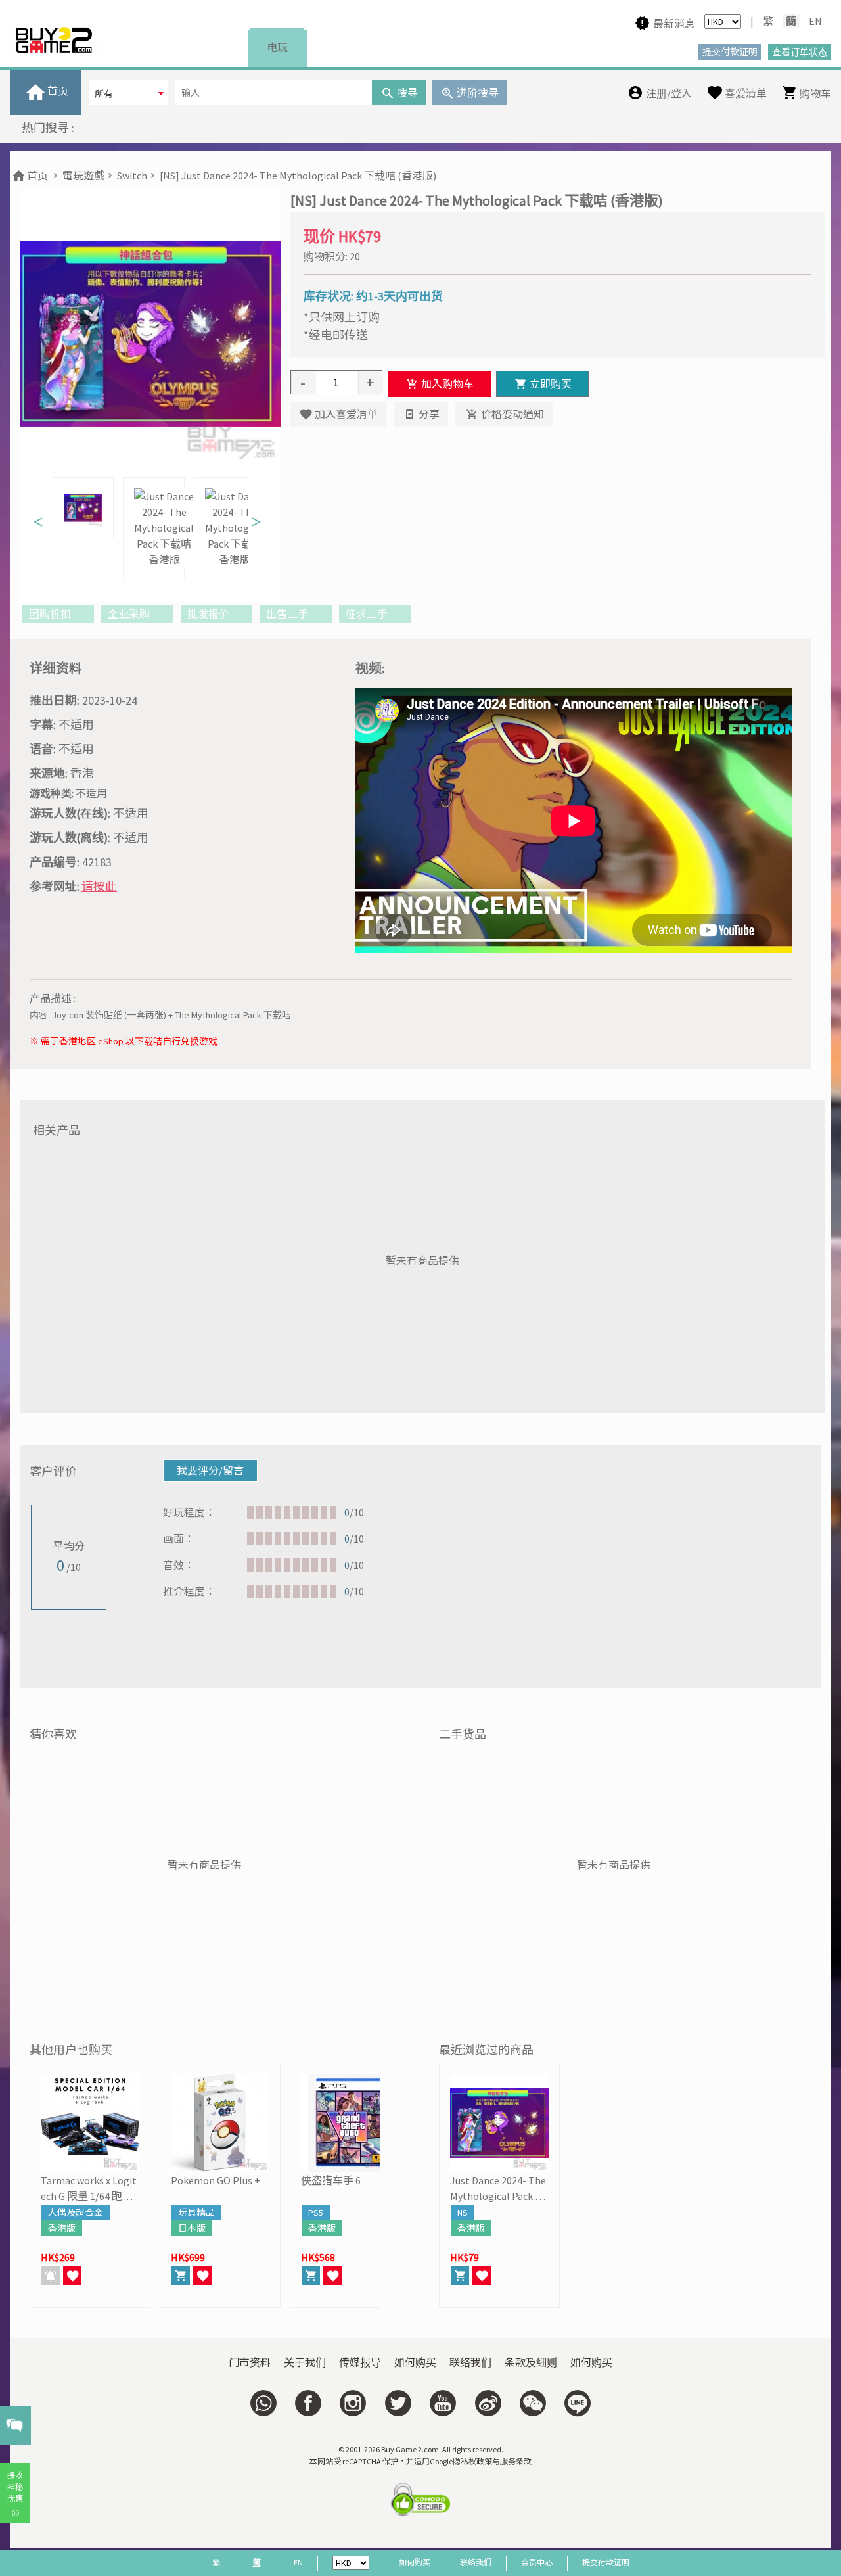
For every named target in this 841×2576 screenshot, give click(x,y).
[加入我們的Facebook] (308, 2403)
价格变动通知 (511, 414)
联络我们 (470, 2362)
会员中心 (537, 2563)
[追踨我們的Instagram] (353, 2403)
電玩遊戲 (83, 176)
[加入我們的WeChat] (533, 2403)
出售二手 (288, 614)
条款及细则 (531, 2362)
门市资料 (250, 2362)
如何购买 (415, 2362)
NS (463, 2213)
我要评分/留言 (210, 1470)
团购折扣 (51, 614)
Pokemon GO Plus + (216, 2180)
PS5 (316, 2213)
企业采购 (130, 614)
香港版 (62, 2228)
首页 (36, 176)
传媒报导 (360, 2362)
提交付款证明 (606, 2563)
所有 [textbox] (104, 94)
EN (815, 21)
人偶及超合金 (76, 2213)
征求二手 (368, 614)
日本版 (192, 2228)
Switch (132, 176)
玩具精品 (196, 2213)
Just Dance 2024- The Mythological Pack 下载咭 (498, 2189)
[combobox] (129, 93)
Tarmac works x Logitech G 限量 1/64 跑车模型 (89, 2189)
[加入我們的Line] (578, 2403)
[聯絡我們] (263, 2403)
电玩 (277, 47)
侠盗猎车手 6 (331, 2180)
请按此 (99, 886)
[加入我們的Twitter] (398, 2403)
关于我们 (305, 2362)
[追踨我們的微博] (488, 2403)
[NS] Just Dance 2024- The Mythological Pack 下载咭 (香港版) (298, 176)
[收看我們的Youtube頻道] (443, 2403)
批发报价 (209, 614)
